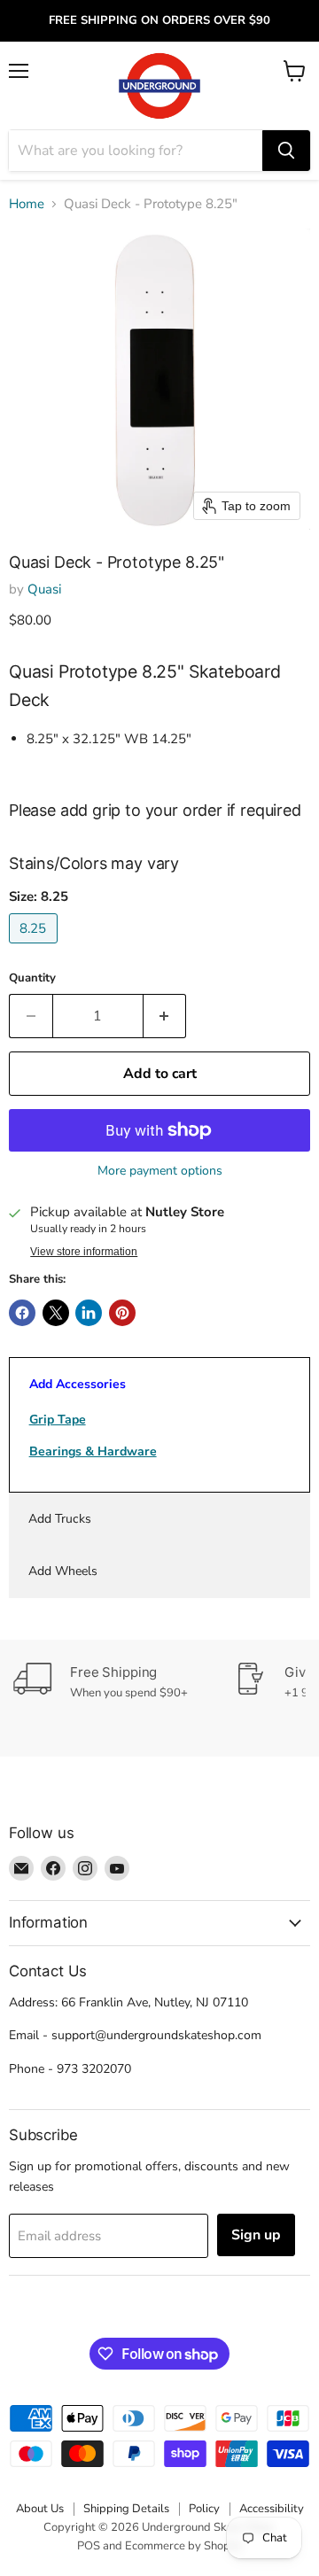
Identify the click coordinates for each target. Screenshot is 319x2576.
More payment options (160, 1171)
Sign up (256, 2235)
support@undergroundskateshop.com (156, 2035)
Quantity (32, 978)
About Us (40, 2509)
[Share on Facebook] (22, 1313)
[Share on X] (56, 1313)
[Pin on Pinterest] (122, 1313)
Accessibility (272, 2509)
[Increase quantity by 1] (165, 1016)
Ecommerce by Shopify (184, 2546)
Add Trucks (60, 1519)
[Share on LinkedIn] (89, 1313)
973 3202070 (94, 2069)
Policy (204, 2509)
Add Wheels (63, 1571)
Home (27, 204)
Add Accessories (78, 1384)
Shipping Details (126, 2509)
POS (89, 2546)
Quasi (44, 589)
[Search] (286, 151)
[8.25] (35, 948)
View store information (84, 1252)
